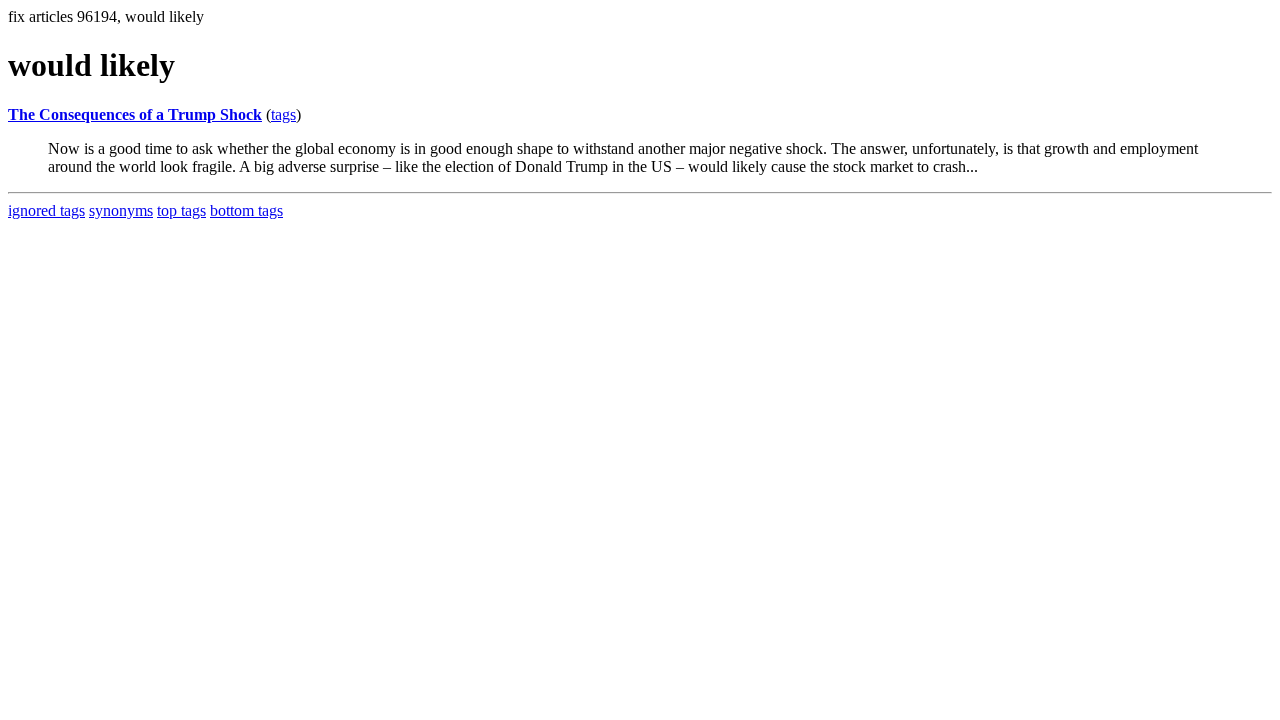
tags (283, 114)
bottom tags (246, 210)
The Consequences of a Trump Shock (135, 114)
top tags (181, 210)
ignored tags (46, 210)
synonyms (121, 210)
